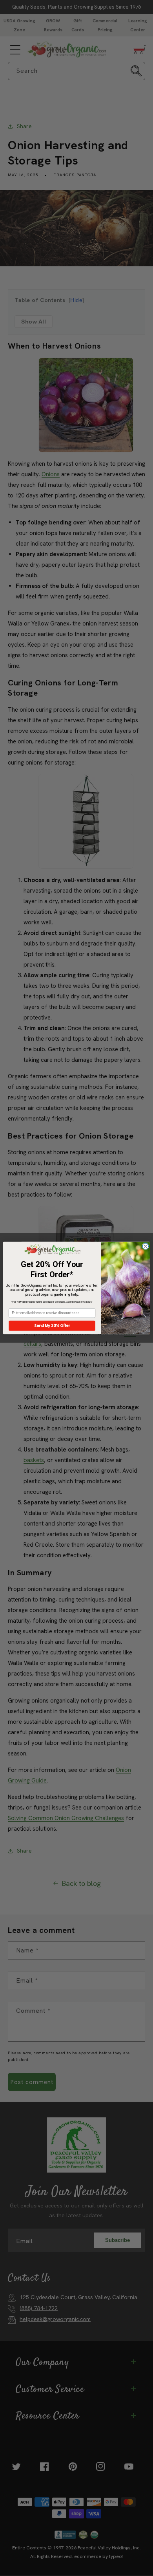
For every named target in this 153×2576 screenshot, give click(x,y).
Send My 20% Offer (52, 1326)
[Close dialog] (145, 1246)
